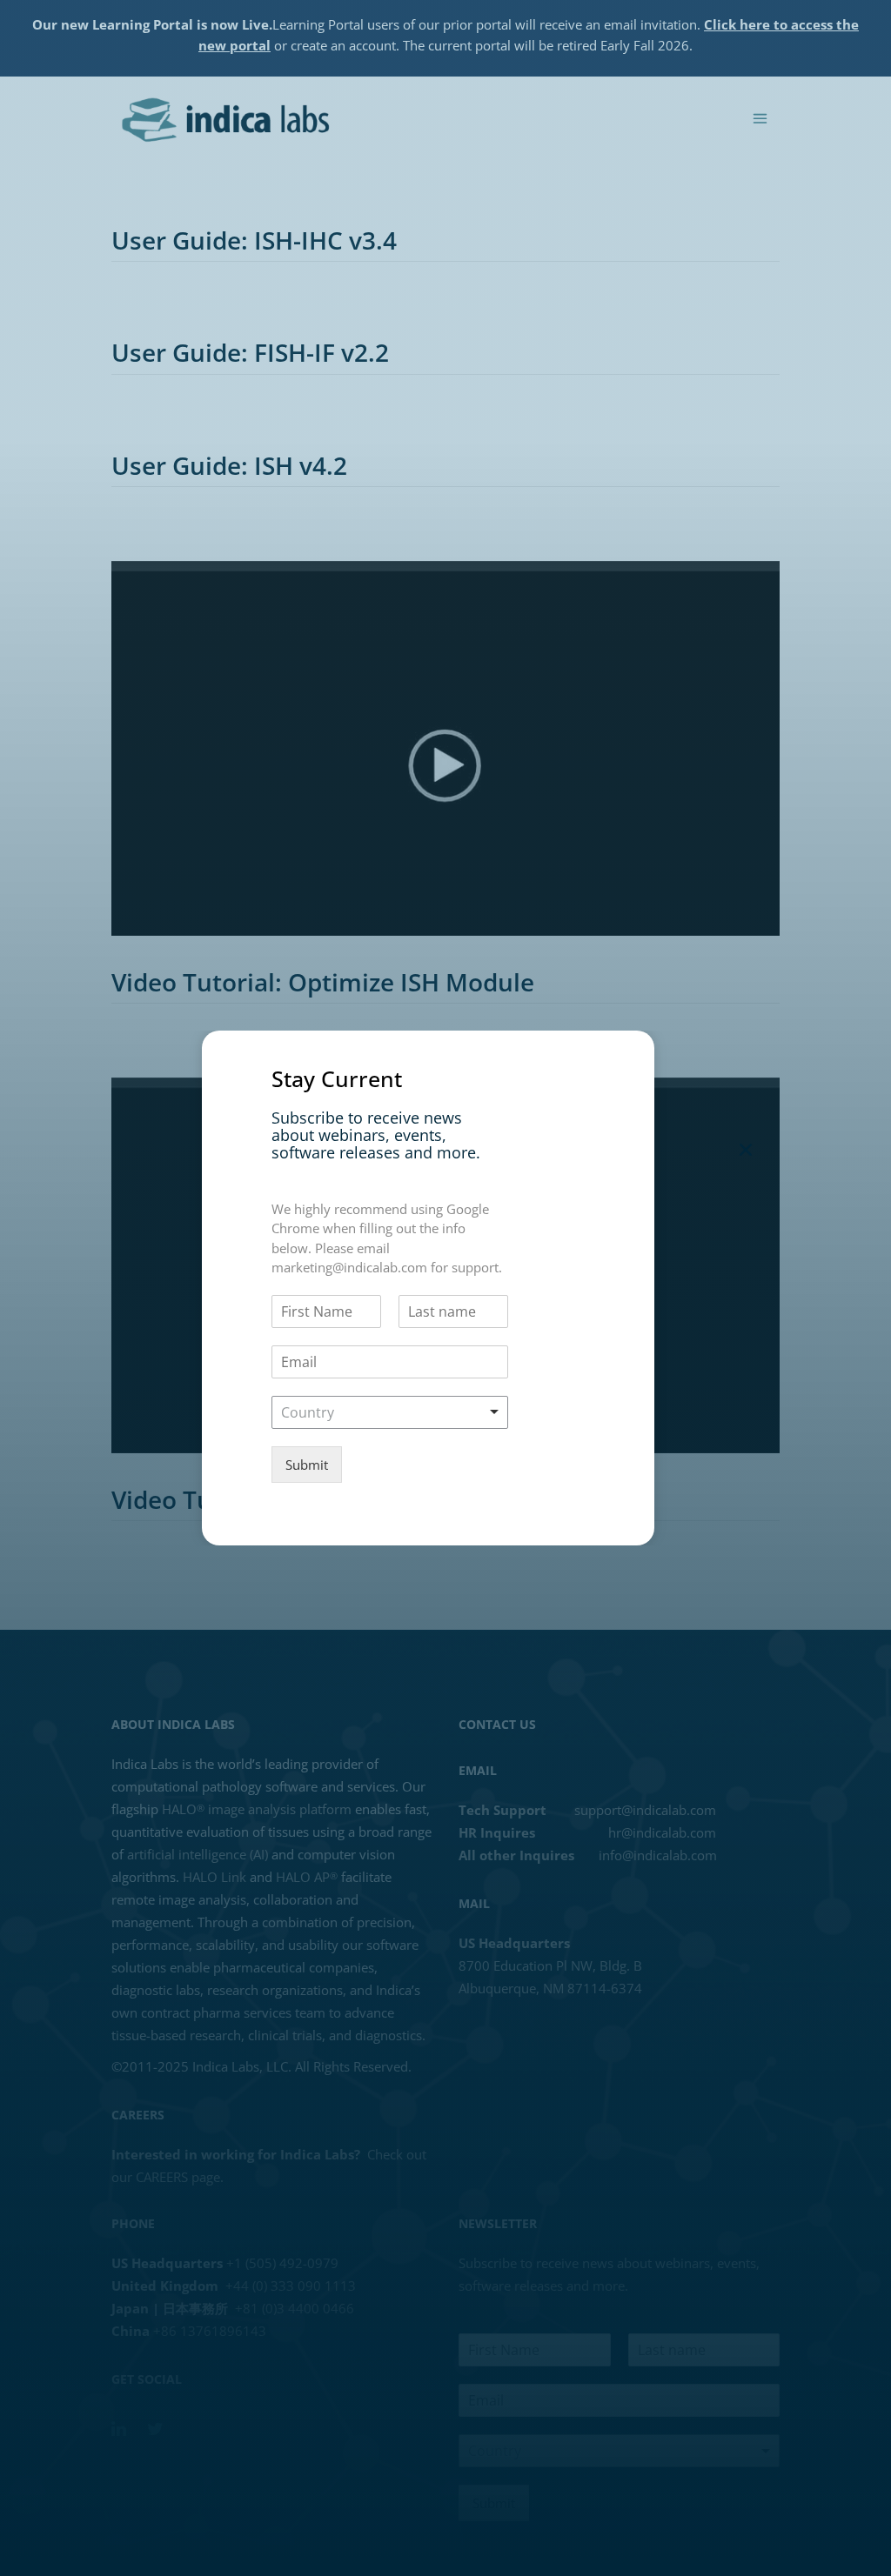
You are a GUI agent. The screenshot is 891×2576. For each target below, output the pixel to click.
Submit (307, 1465)
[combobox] (390, 1412)
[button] (746, 1150)
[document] (445, 1288)
